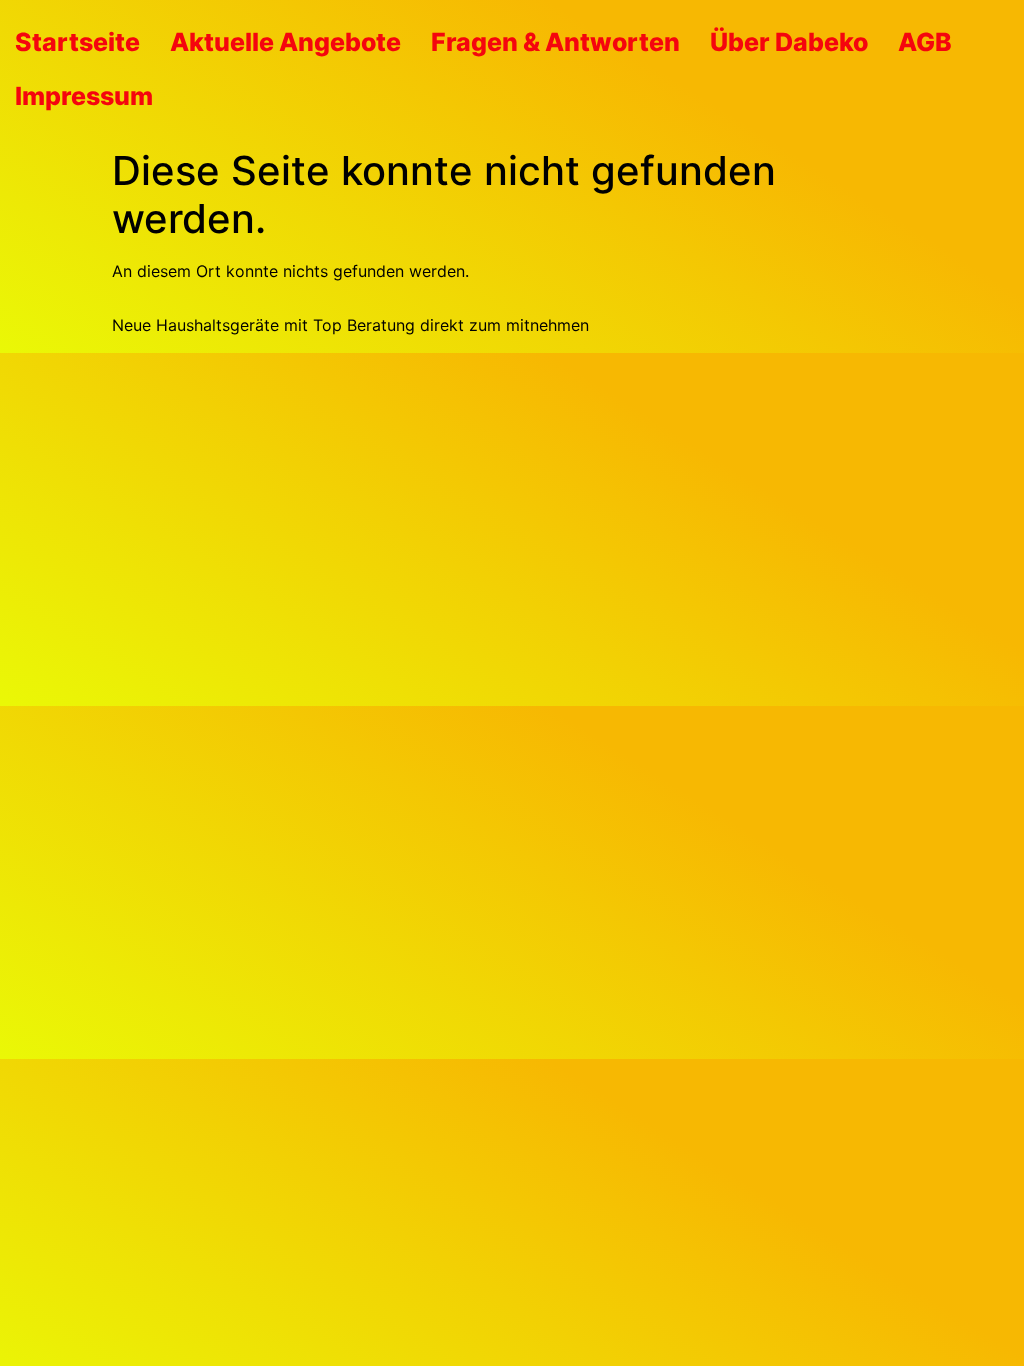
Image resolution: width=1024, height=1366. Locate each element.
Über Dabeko (789, 42)
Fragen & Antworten (555, 42)
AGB (925, 42)
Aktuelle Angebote (285, 42)
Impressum (84, 96)
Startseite (77, 42)
